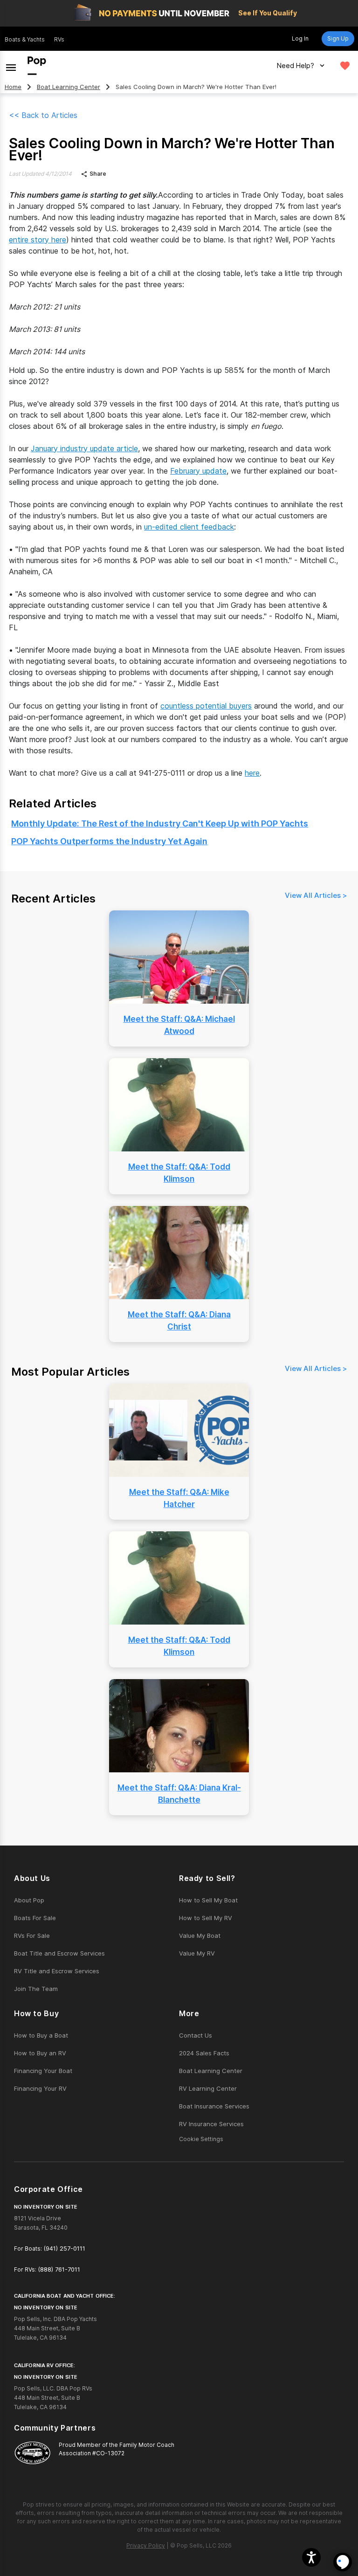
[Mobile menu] (11, 66)
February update (198, 471)
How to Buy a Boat (41, 2035)
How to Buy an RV (40, 2053)
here (252, 773)
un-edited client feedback (189, 527)
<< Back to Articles (43, 115)
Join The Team (36, 1989)
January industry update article (84, 448)
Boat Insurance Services (214, 2106)
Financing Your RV (40, 2088)
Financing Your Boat (43, 2071)
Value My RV (197, 1953)
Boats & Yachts (25, 39)
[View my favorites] (345, 66)
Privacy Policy (146, 2545)
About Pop (29, 1900)
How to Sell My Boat (208, 1900)
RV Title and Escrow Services (57, 1971)
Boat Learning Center (69, 87)
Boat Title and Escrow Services (59, 1953)
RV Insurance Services (211, 2124)
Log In (300, 38)
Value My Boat (200, 1935)
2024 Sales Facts (204, 2053)
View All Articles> (316, 895)
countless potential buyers (206, 706)
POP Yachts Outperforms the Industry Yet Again (109, 841)
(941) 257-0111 (64, 2248)
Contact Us (196, 2035)
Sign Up (338, 38)
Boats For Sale (35, 1918)
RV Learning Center (208, 2088)
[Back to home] (37, 66)
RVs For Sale (32, 1935)
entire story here (38, 240)
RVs (59, 39)
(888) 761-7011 (59, 2269)
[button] (311, 2557)
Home (13, 87)
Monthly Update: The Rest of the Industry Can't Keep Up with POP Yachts (160, 823)
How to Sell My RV (206, 1918)
